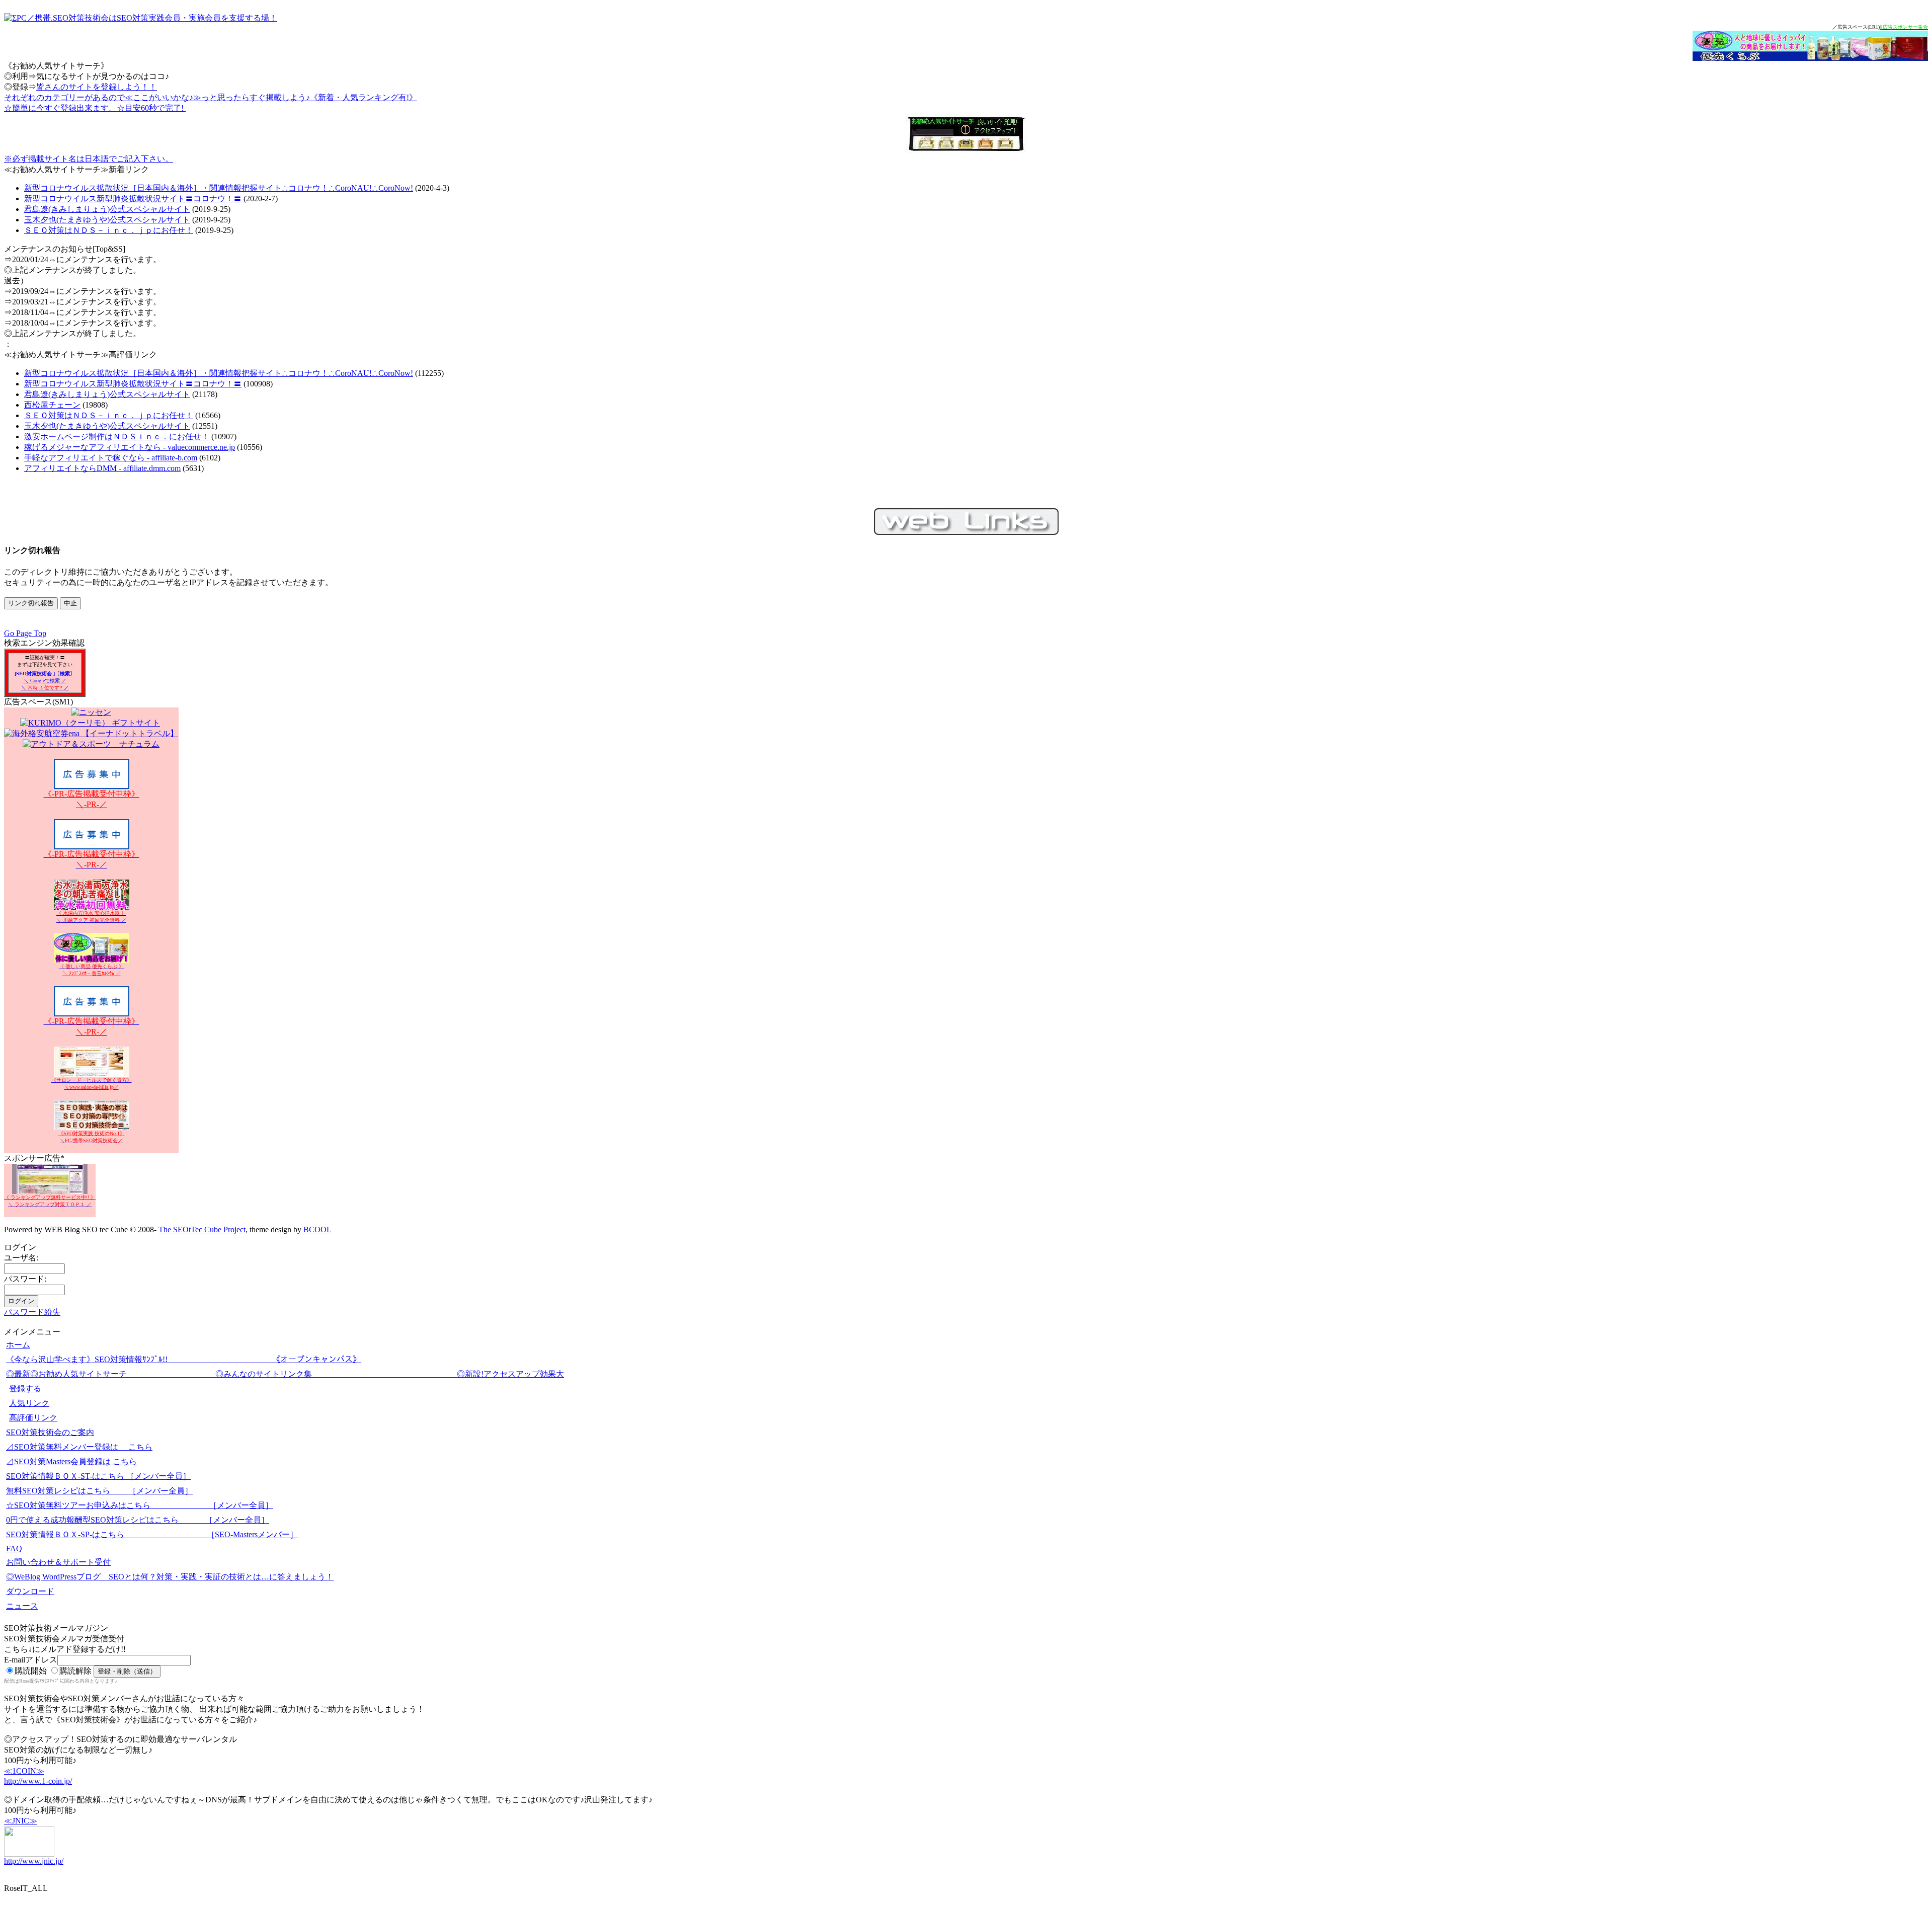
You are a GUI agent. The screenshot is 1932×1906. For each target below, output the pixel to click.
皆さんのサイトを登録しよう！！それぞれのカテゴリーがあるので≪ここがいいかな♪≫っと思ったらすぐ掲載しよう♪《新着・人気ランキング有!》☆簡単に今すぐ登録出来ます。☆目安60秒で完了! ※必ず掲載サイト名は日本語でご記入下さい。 (211, 123)
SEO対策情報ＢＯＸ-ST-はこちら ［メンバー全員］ (98, 1476)
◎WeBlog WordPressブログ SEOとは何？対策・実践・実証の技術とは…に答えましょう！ (170, 1577)
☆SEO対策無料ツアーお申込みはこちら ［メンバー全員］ (140, 1505)
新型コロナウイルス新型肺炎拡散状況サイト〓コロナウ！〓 (133, 198)
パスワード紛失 (32, 1312)
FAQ (14, 1548)
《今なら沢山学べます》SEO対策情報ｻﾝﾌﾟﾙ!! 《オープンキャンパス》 (183, 1359)
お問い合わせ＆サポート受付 (58, 1562)
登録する (25, 1388)
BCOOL (317, 1229)
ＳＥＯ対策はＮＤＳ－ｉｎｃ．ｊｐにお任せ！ (109, 230)
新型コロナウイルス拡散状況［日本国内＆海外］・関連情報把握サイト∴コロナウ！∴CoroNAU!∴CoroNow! (219, 188)
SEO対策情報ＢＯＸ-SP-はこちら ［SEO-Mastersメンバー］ (152, 1534)
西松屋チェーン (52, 405)
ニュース (22, 1606)
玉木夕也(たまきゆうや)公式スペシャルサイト (107, 220)
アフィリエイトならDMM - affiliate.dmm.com (102, 468)
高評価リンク (33, 1418)
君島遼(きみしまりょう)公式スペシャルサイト (107, 209)
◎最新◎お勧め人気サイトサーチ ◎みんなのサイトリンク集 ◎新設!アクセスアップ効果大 (285, 1374)
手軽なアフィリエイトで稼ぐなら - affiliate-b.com (111, 458)
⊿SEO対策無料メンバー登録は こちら (79, 1447)
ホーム (18, 1345)
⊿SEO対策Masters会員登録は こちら (71, 1461)
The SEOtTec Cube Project (202, 1229)
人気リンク (29, 1403)
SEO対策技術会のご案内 (50, 1432)
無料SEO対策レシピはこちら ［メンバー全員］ (99, 1491)
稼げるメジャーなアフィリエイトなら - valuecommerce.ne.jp (130, 447)
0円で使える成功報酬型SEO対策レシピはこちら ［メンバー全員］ (138, 1520)
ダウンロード (30, 1591)
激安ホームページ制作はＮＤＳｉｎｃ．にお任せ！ (117, 436)
